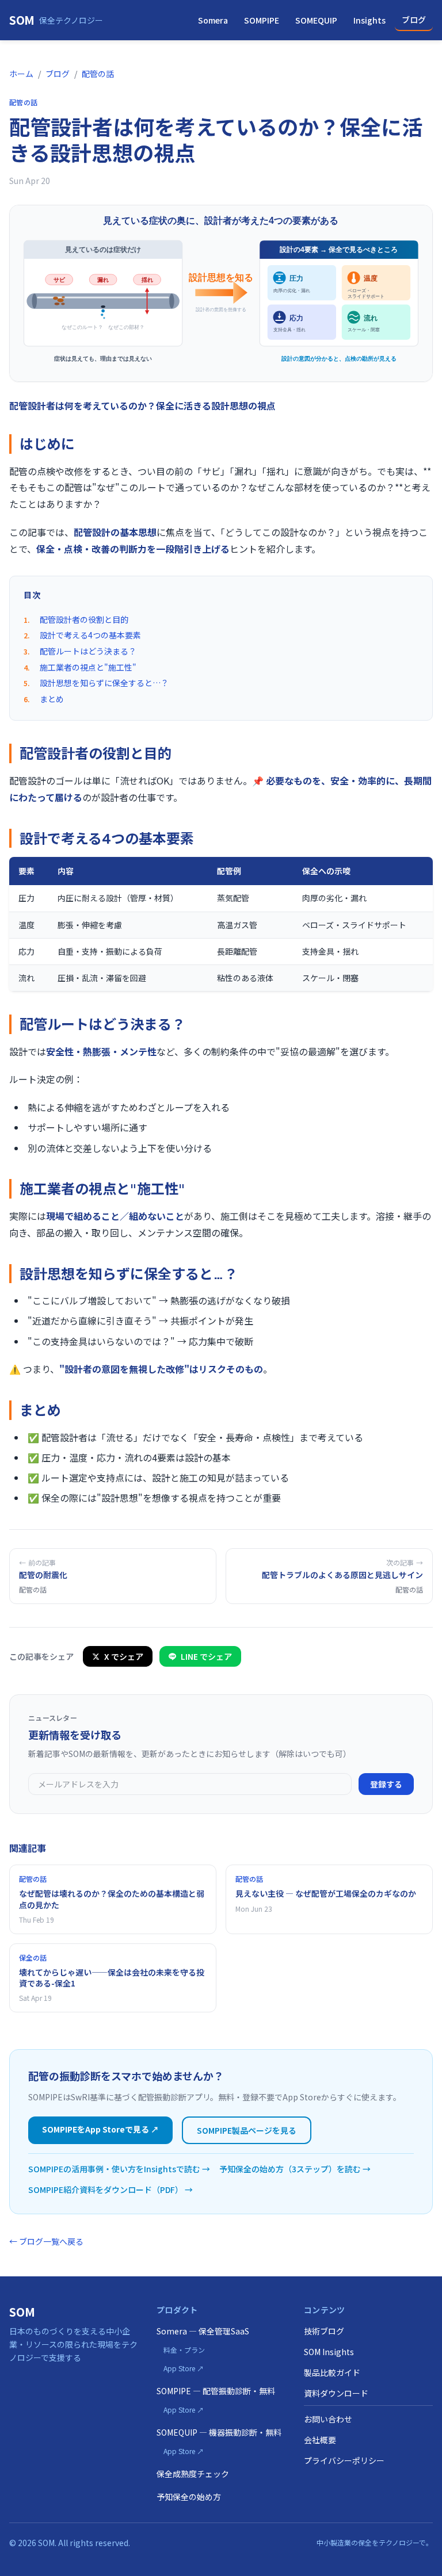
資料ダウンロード (336, 2393)
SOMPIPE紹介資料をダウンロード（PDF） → (110, 2190)
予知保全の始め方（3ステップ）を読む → (295, 2169)
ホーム (21, 74)
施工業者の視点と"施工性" (88, 667)
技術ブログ (324, 2331)
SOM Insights (329, 2352)
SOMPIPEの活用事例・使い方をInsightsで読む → (119, 2169)
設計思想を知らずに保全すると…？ (104, 683)
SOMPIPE (262, 20)
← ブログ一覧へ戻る (46, 2241)
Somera (213, 20)
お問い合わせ (328, 2419)
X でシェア (124, 1656)
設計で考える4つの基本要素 (90, 635)
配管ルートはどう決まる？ (88, 651)
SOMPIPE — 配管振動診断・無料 (216, 2391)
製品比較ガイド (332, 2372)
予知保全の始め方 (189, 2497)
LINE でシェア (206, 1656)
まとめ (52, 699)
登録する (386, 1784)
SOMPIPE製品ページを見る (247, 2130)
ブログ (414, 20)
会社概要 (320, 2440)
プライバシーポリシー (344, 2460)
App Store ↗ (184, 2368)
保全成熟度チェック (193, 2474)
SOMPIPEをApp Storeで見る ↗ (100, 2129)
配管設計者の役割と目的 (84, 619)
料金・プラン (184, 2350)
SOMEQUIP (316, 20)
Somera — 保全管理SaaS (203, 2331)
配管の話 (98, 74)
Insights (369, 20)
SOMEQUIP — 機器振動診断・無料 (219, 2432)
